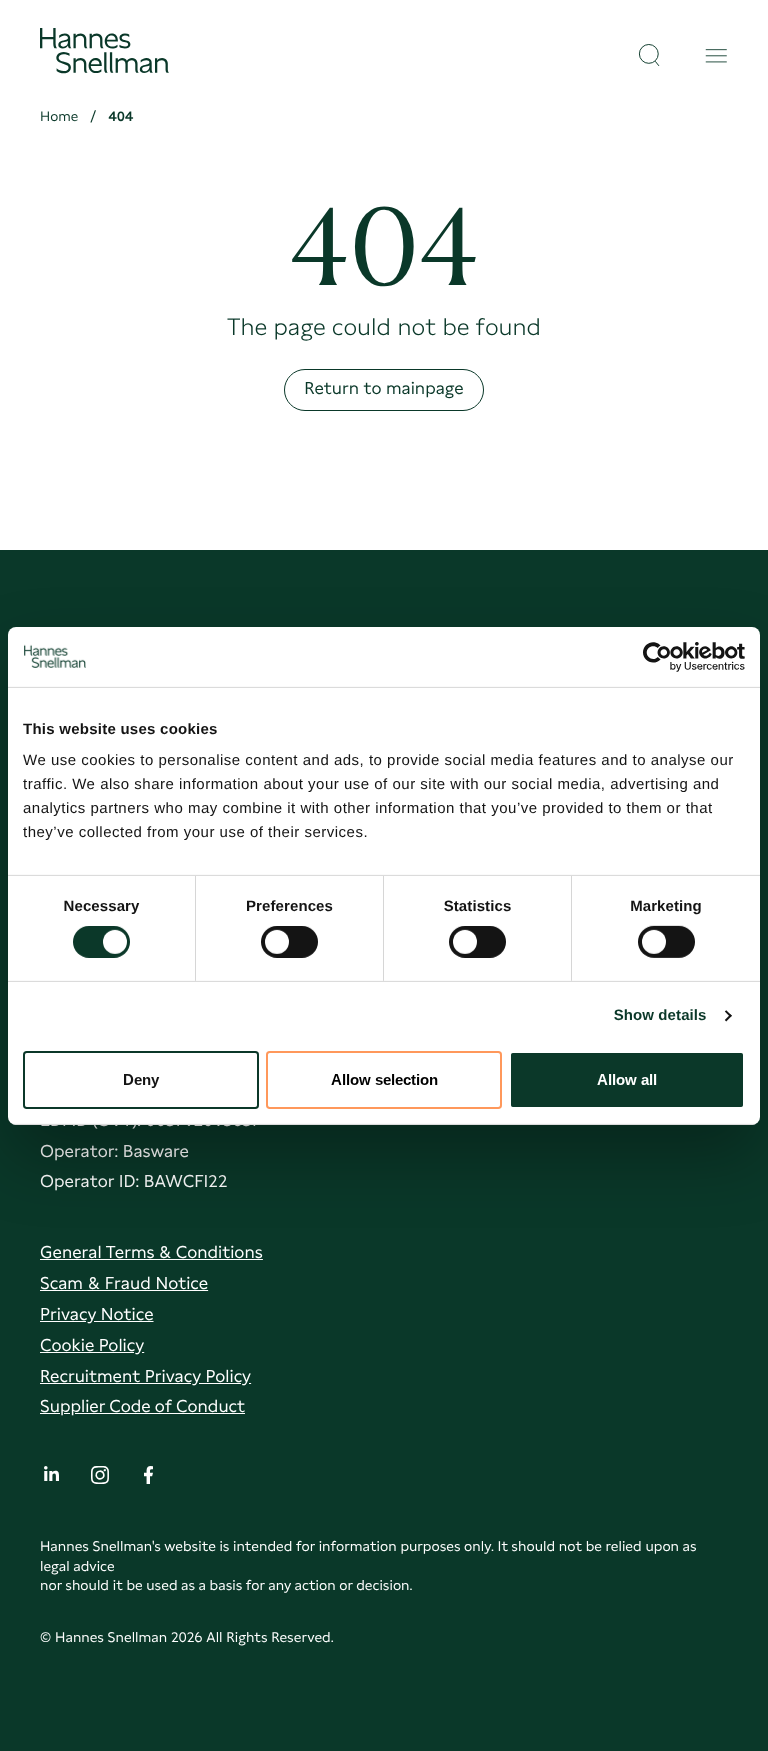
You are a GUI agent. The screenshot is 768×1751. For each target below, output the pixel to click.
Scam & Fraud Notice (124, 1284)
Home (59, 117)
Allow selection (384, 1079)
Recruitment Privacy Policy (145, 1377)
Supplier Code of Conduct (142, 1407)
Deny (141, 1079)
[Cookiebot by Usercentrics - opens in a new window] (657, 656)
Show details (660, 1015)
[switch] (289, 936)
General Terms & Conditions (151, 1253)
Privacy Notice (97, 1315)
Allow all (627, 1079)
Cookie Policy (92, 1346)
